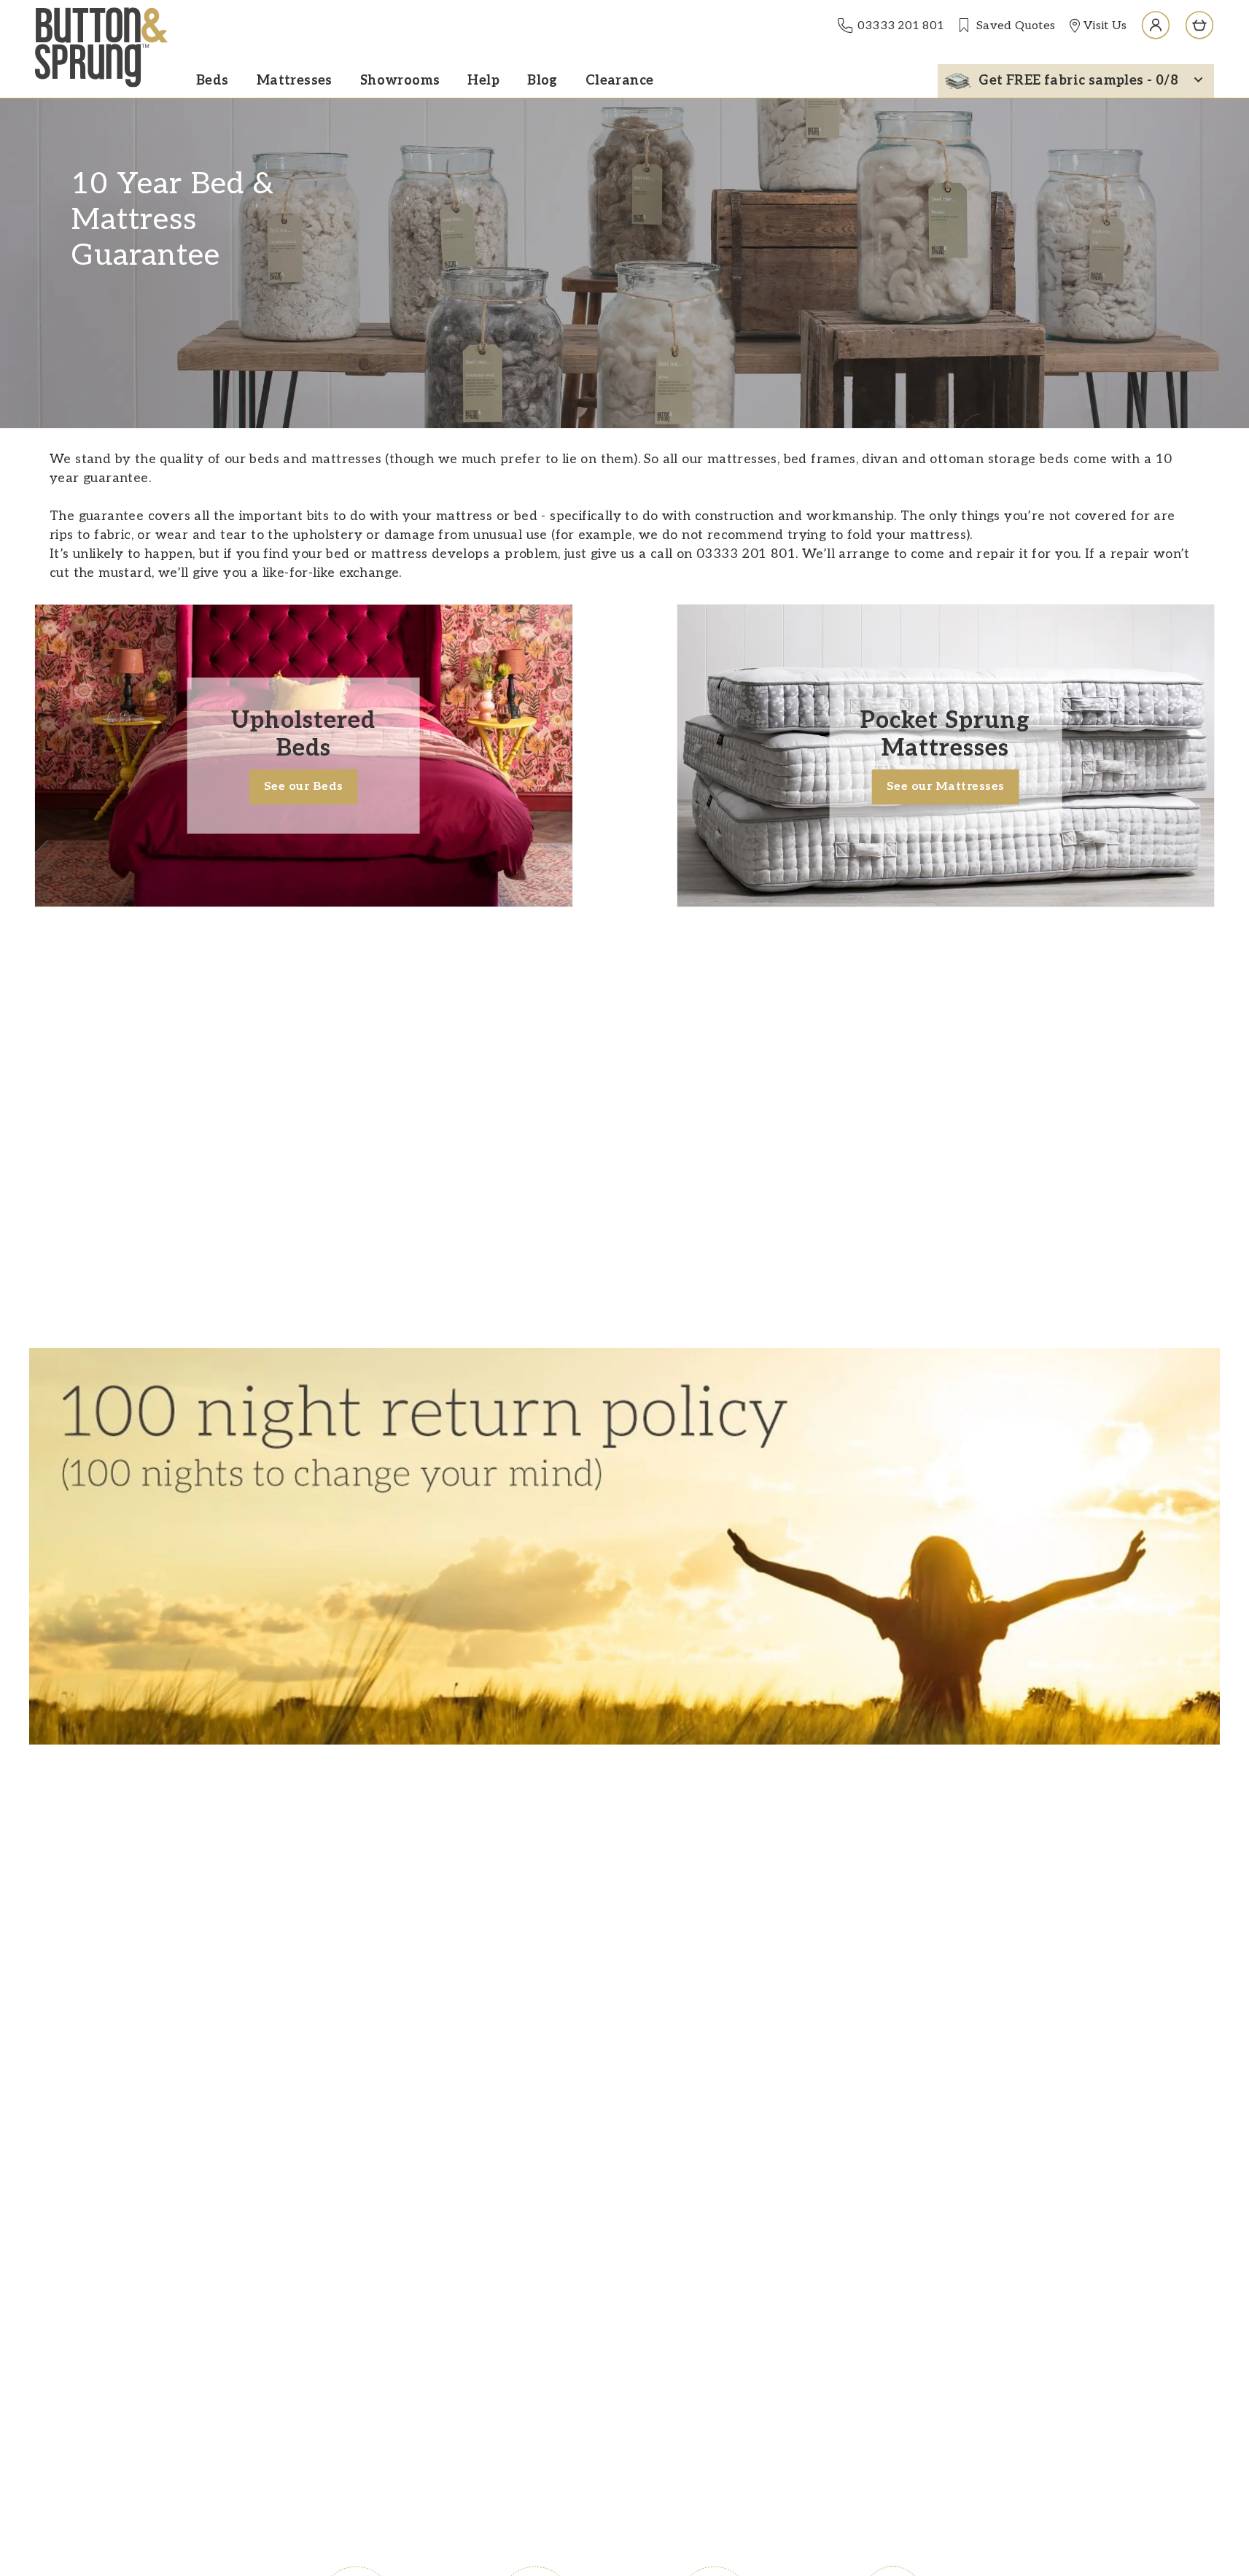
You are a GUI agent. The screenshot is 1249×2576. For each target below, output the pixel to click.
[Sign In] (1156, 26)
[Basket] (1199, 26)
